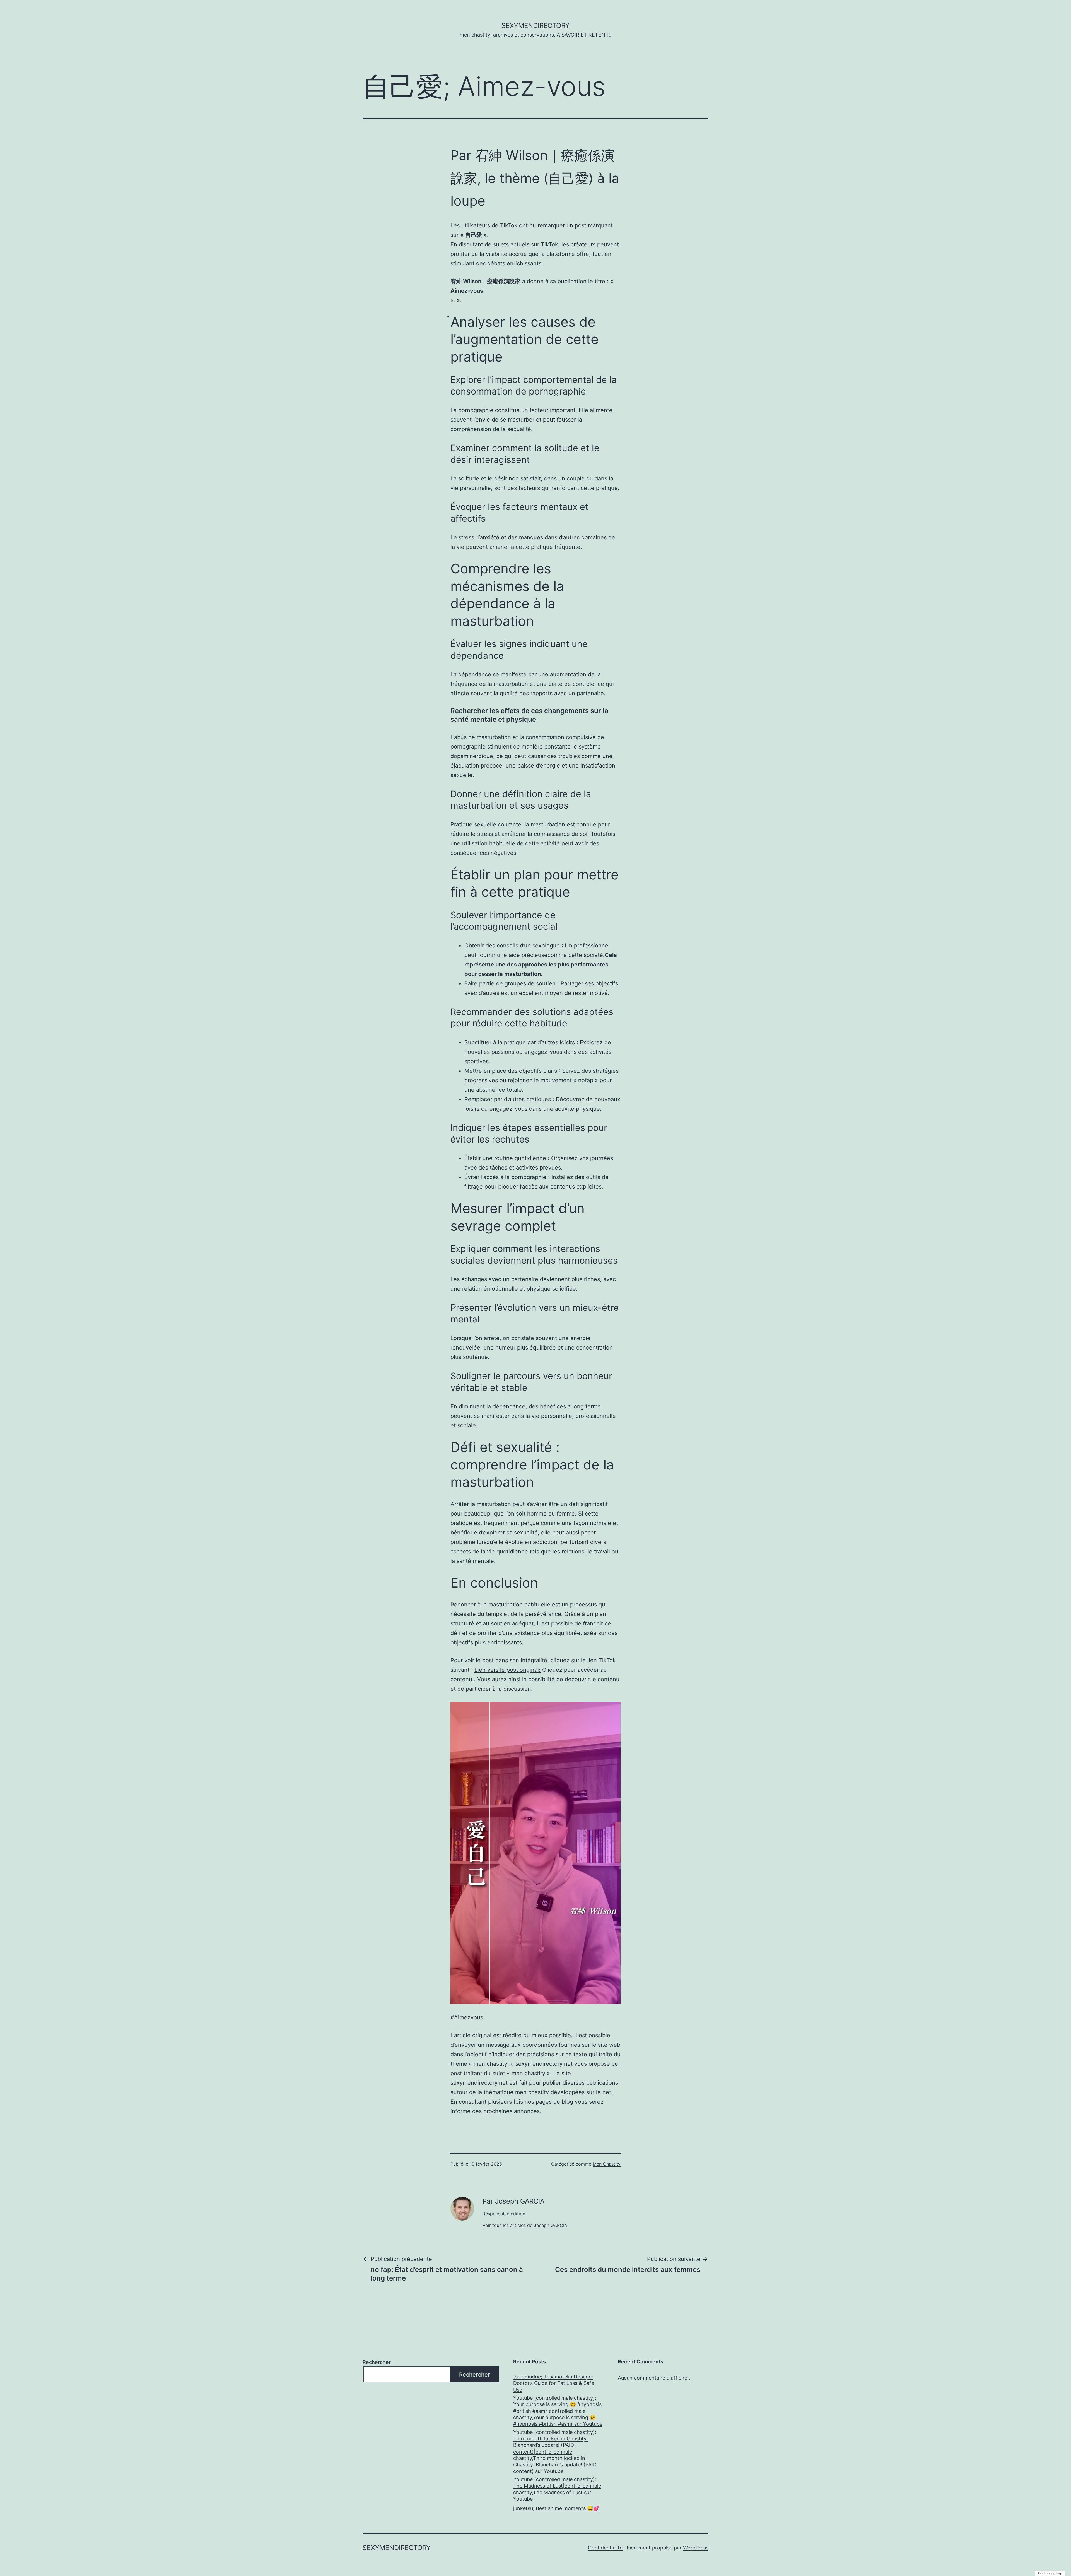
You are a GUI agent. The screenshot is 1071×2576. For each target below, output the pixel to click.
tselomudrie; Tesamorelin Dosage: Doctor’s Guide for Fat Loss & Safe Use (554, 2383)
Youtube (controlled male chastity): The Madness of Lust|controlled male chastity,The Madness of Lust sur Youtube (557, 2489)
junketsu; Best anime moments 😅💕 (556, 2508)
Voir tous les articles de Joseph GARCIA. (525, 2225)
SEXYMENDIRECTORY (535, 26)
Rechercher (377, 2362)
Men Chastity (607, 2164)
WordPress (696, 2548)
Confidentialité (605, 2548)
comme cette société (575, 955)
